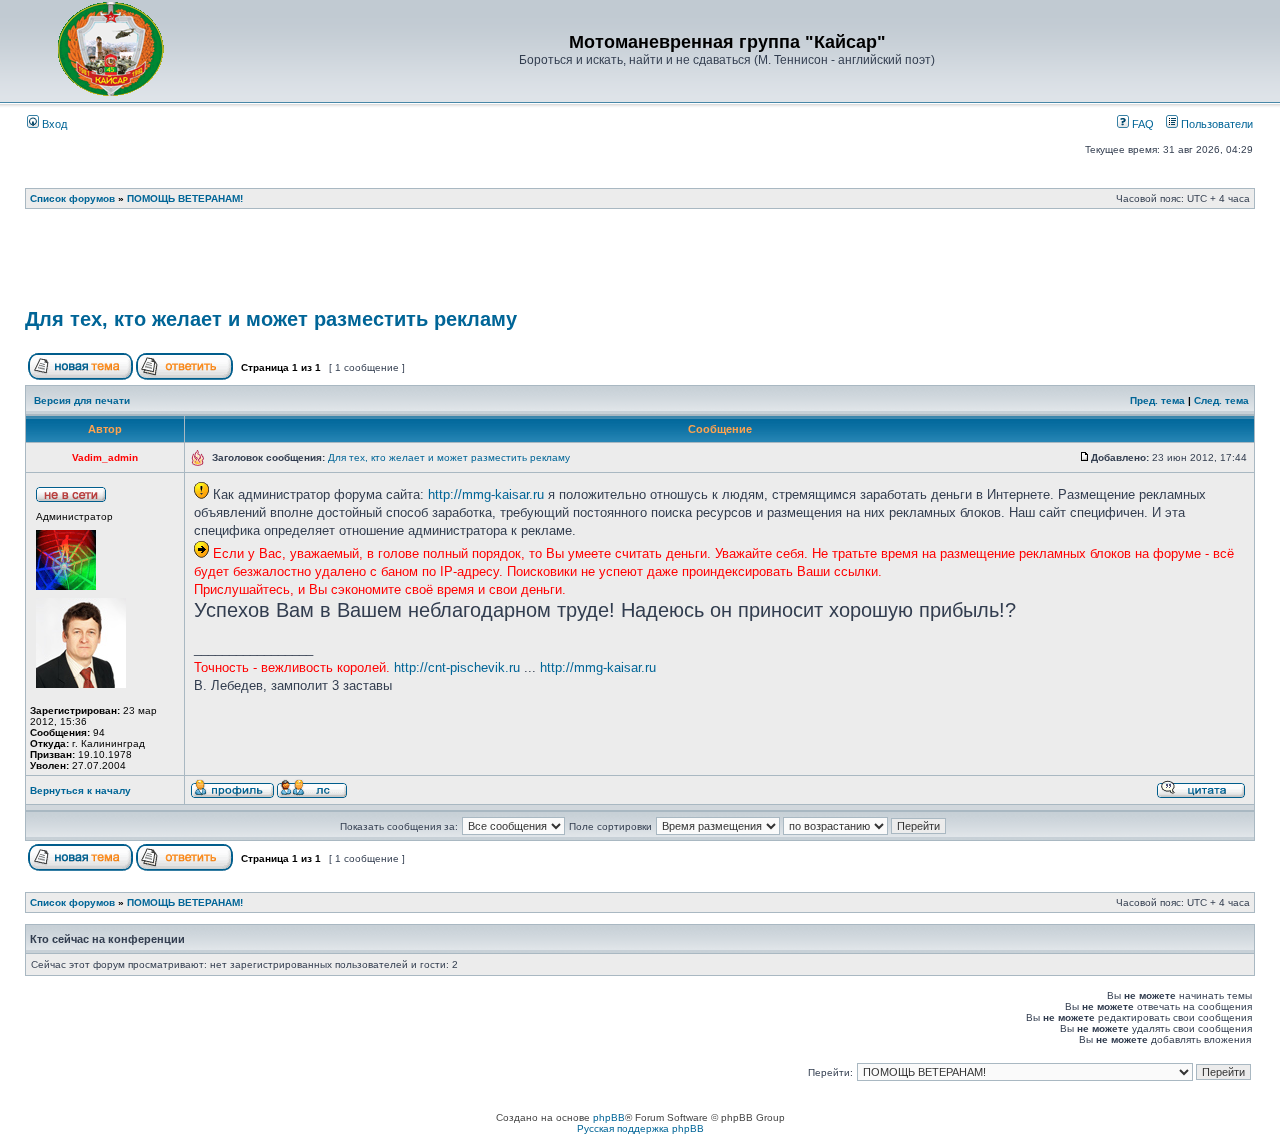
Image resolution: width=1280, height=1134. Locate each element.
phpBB (609, 1117)
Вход (53, 124)
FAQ (1141, 124)
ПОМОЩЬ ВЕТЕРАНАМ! (185, 198)
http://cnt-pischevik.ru (457, 667)
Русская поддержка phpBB (640, 1128)
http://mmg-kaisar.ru (486, 494)
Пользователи (1215, 124)
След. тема (1221, 400)
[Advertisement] (640, 265)
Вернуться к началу (80, 790)
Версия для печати (82, 400)
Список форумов (72, 198)
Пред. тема (1157, 400)
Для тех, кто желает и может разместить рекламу (271, 319)
